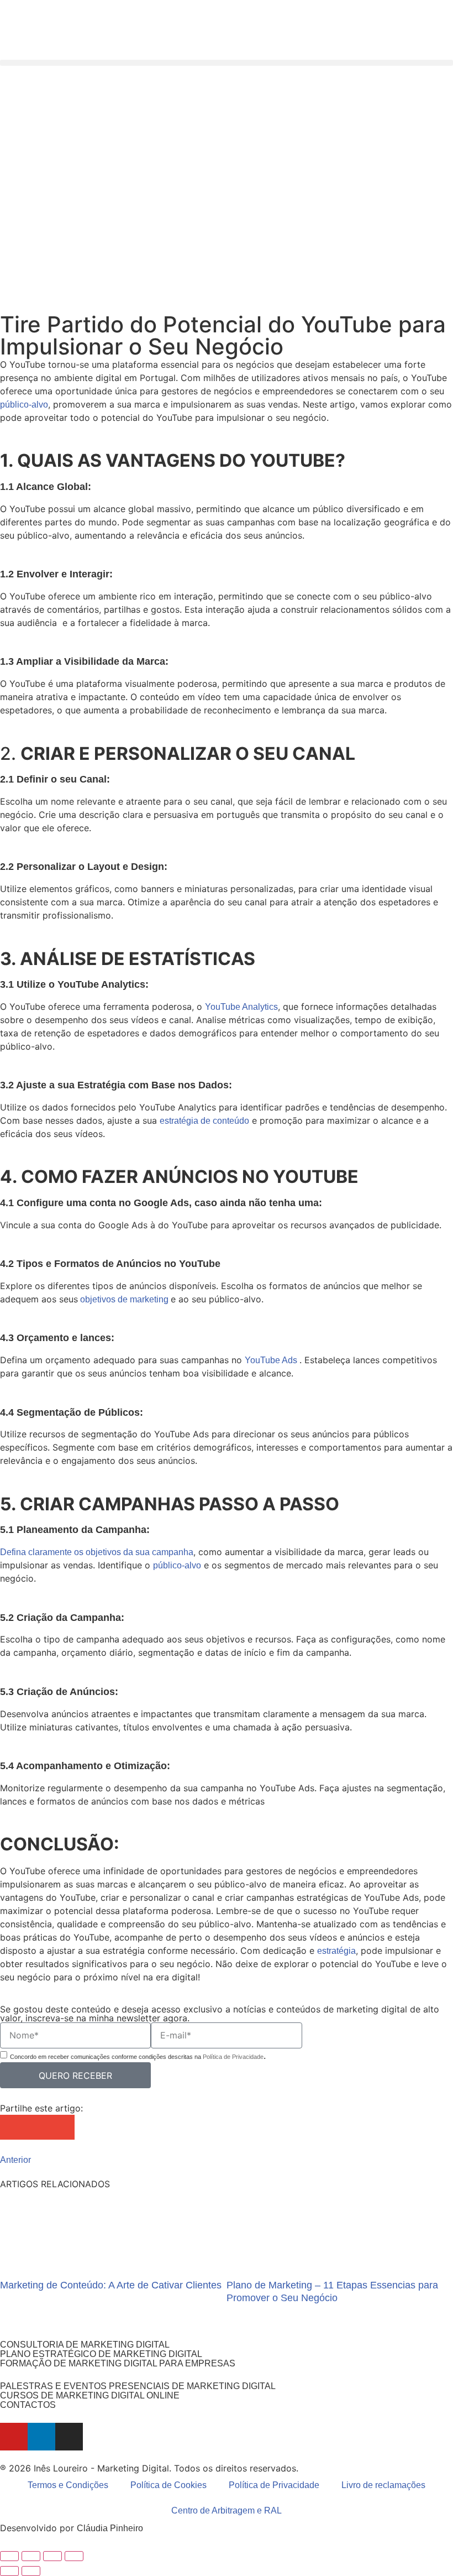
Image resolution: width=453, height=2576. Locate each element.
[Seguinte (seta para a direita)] (31, 2571)
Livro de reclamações (383, 2485)
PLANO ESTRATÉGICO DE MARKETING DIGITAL (101, 2354)
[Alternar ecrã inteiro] (31, 2556)
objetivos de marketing (124, 1299)
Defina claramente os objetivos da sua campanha (97, 1552)
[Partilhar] (52, 2556)
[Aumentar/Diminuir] (9, 2556)
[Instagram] (69, 2437)
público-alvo (24, 405)
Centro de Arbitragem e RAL (227, 2510)
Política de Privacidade (233, 2057)
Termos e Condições (68, 2485)
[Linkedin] (41, 2437)
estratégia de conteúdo (204, 1121)
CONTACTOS (28, 2405)
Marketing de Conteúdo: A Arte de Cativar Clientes (111, 2285)
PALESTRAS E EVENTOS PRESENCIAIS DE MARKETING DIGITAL (138, 2386)
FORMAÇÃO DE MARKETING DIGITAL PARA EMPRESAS (118, 2363)
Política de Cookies (168, 2485)
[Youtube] (14, 2437)
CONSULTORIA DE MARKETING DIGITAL (85, 2345)
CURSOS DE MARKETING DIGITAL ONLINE (90, 2395)
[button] (227, 63)
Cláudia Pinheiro (110, 2528)
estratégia (336, 1951)
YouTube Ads (272, 1360)
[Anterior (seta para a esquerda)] (9, 2571)
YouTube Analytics (241, 1007)
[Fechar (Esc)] (74, 2556)
